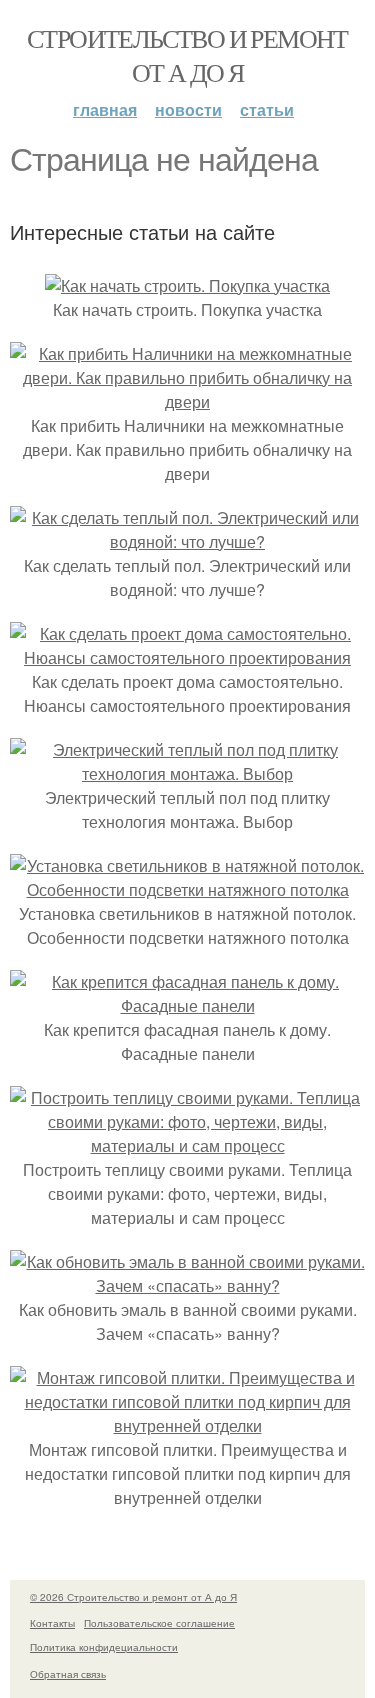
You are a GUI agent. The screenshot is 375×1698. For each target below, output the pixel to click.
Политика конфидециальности (104, 1647)
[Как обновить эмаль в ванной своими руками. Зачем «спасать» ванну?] (187, 1285)
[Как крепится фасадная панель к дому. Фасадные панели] (187, 1005)
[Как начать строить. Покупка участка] (187, 285)
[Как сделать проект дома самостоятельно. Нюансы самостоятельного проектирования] (187, 657)
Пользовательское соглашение (159, 1623)
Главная (105, 109)
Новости (188, 109)
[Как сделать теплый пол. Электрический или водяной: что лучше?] (187, 541)
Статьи (267, 109)
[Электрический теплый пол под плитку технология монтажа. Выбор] (187, 773)
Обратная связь (68, 1674)
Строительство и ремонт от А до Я (187, 55)
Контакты (52, 1623)
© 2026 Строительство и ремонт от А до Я (133, 1597)
